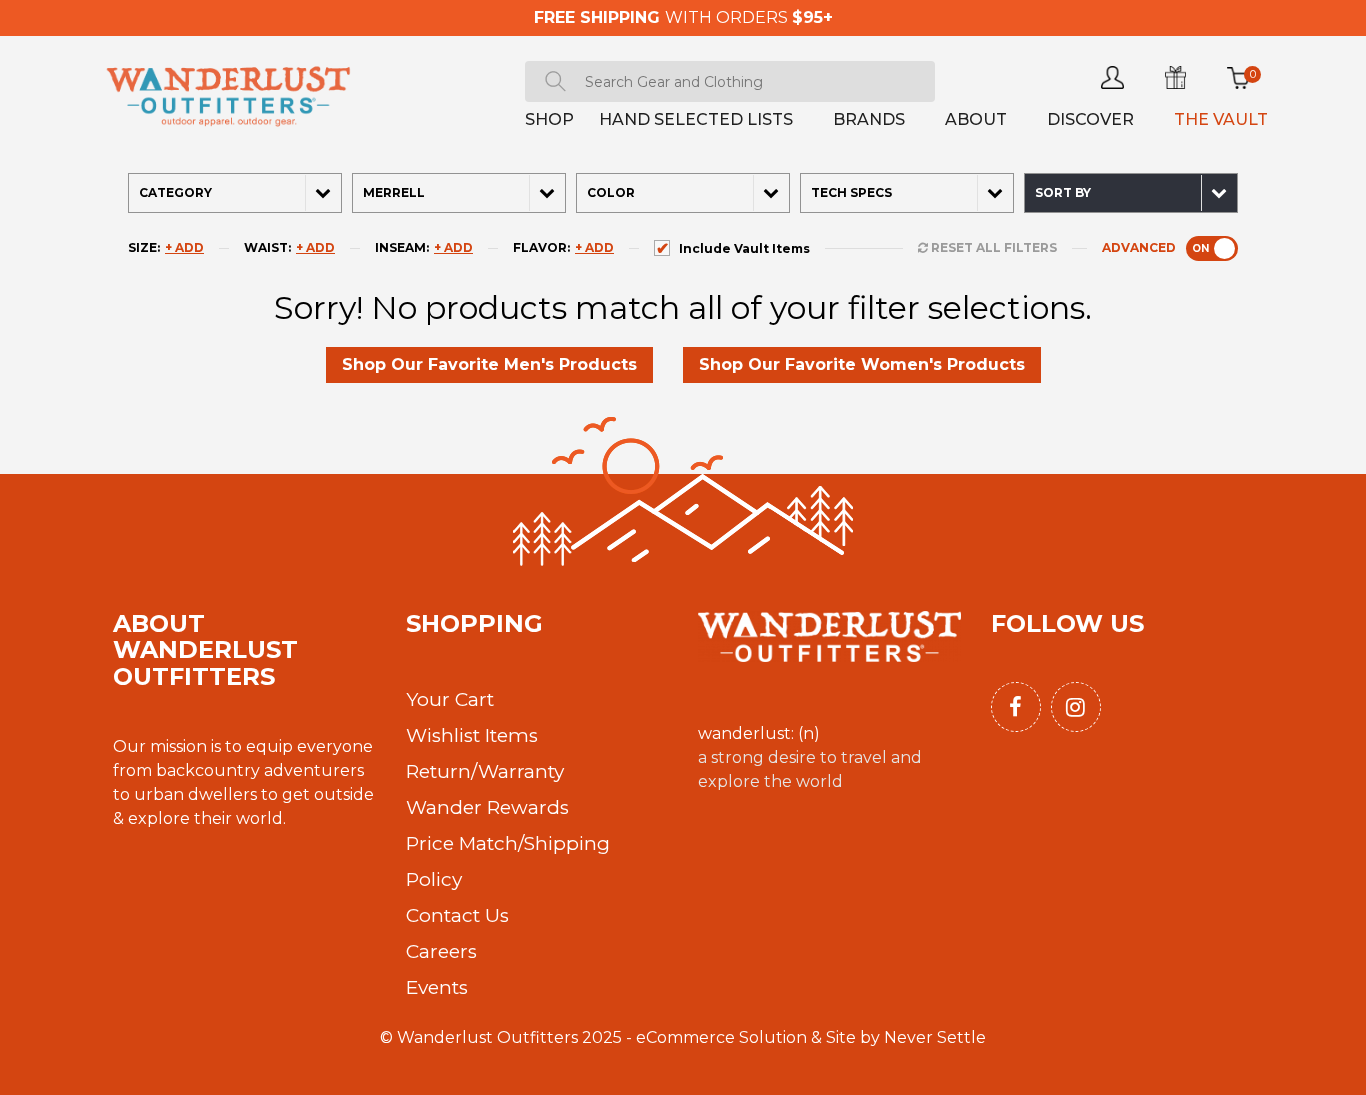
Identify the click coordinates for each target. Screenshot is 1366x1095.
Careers (441, 951)
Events (437, 987)
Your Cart (450, 699)
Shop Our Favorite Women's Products (862, 364)
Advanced (1167, 247)
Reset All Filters (992, 247)
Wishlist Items (472, 735)
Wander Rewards (487, 807)
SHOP (549, 119)
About (976, 119)
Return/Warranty (485, 771)
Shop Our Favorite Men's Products (489, 364)
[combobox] (730, 81)
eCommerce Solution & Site (746, 1037)
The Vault (1221, 119)
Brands (869, 119)
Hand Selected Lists (696, 119)
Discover (1090, 119)
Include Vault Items (744, 248)
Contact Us (457, 915)
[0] (1238, 77)
